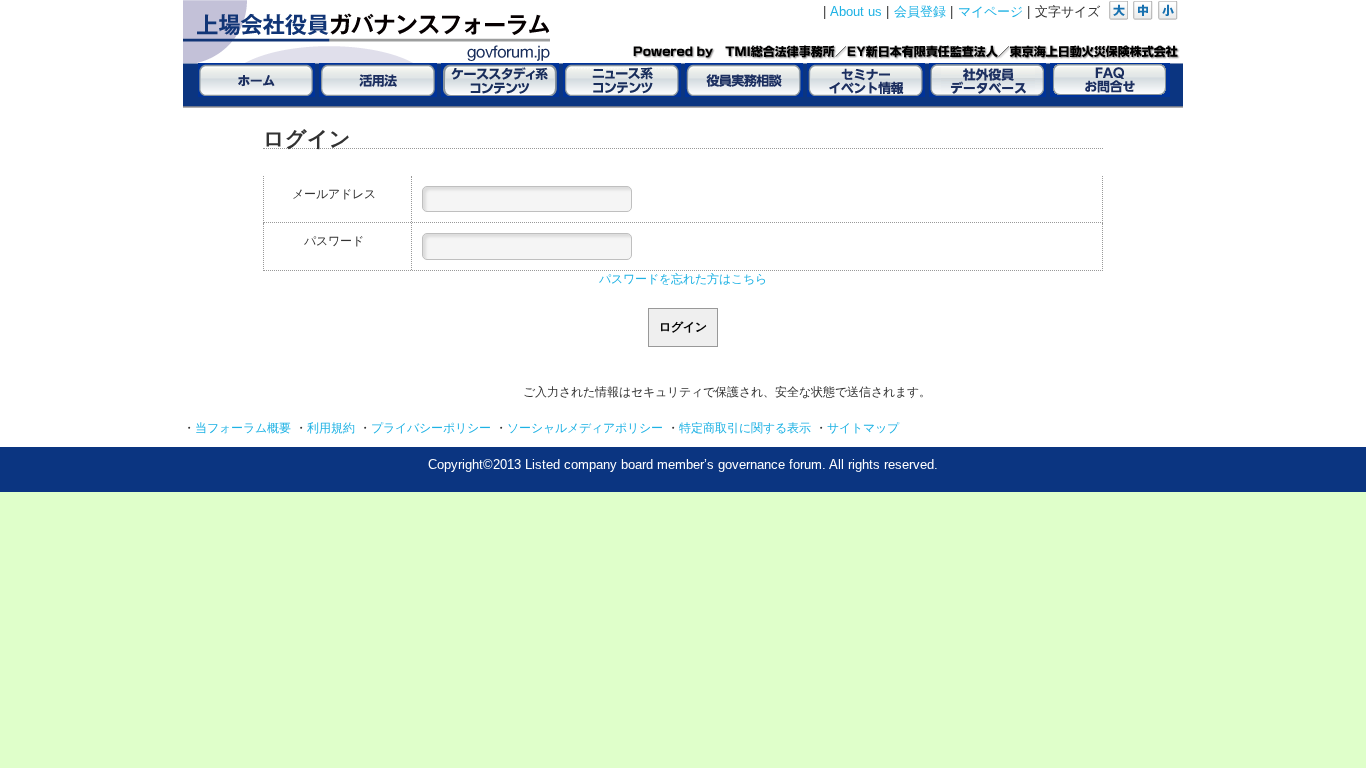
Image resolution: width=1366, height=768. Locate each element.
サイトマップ (863, 428)
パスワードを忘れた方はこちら (683, 279)
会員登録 (920, 11)
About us (856, 11)
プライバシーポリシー (431, 428)
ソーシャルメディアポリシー (585, 428)
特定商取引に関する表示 (745, 428)
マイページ (990, 11)
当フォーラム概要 (243, 428)
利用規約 (331, 428)
